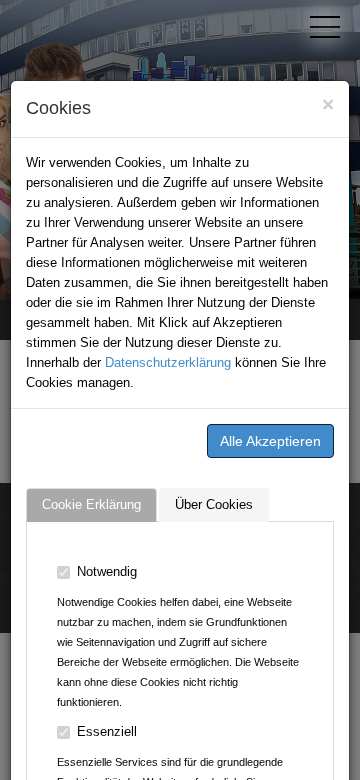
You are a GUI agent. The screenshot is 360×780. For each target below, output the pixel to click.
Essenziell (107, 731)
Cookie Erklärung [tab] (91, 504)
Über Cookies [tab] (214, 504)
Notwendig (107, 571)
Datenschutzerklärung (168, 362)
